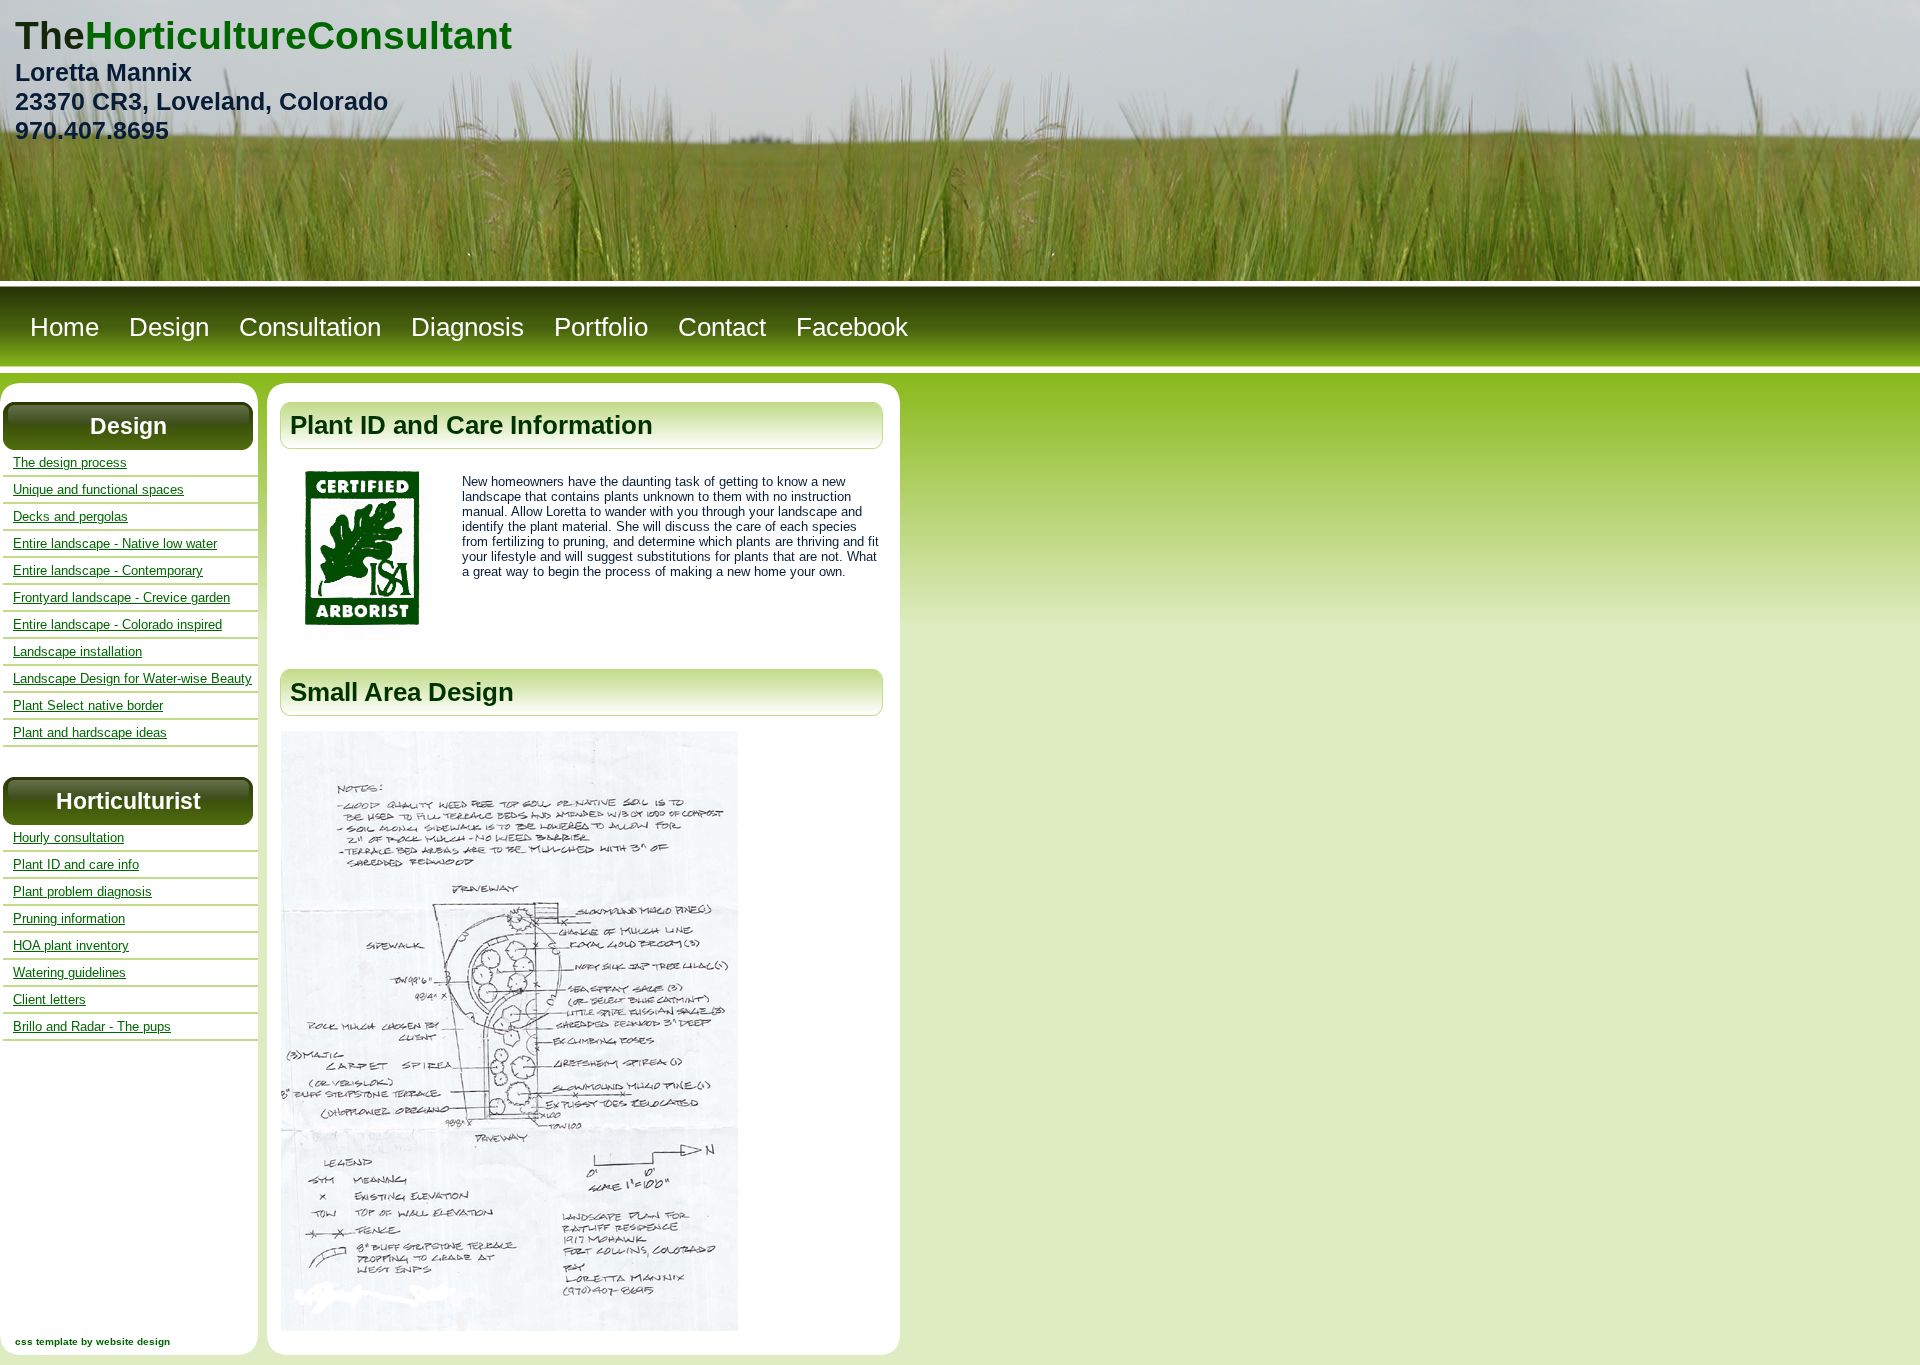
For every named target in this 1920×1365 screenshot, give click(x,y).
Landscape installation (77, 651)
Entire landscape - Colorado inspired (117, 624)
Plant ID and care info (76, 864)
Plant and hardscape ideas (90, 732)
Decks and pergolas (70, 516)
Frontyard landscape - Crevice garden (121, 597)
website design (133, 1341)
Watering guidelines (69, 972)
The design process (70, 462)
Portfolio (601, 327)
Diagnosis (467, 327)
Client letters (49, 999)
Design (169, 327)
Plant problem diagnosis (82, 891)
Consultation (310, 327)
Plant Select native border (88, 705)
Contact (722, 327)
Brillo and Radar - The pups (92, 1026)
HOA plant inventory (71, 945)
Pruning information (69, 918)
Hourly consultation (68, 837)
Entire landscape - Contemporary (108, 570)
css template (46, 1341)
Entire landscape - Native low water (115, 543)
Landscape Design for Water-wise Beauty (132, 678)
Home (64, 327)
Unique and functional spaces (98, 489)
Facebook (852, 327)
